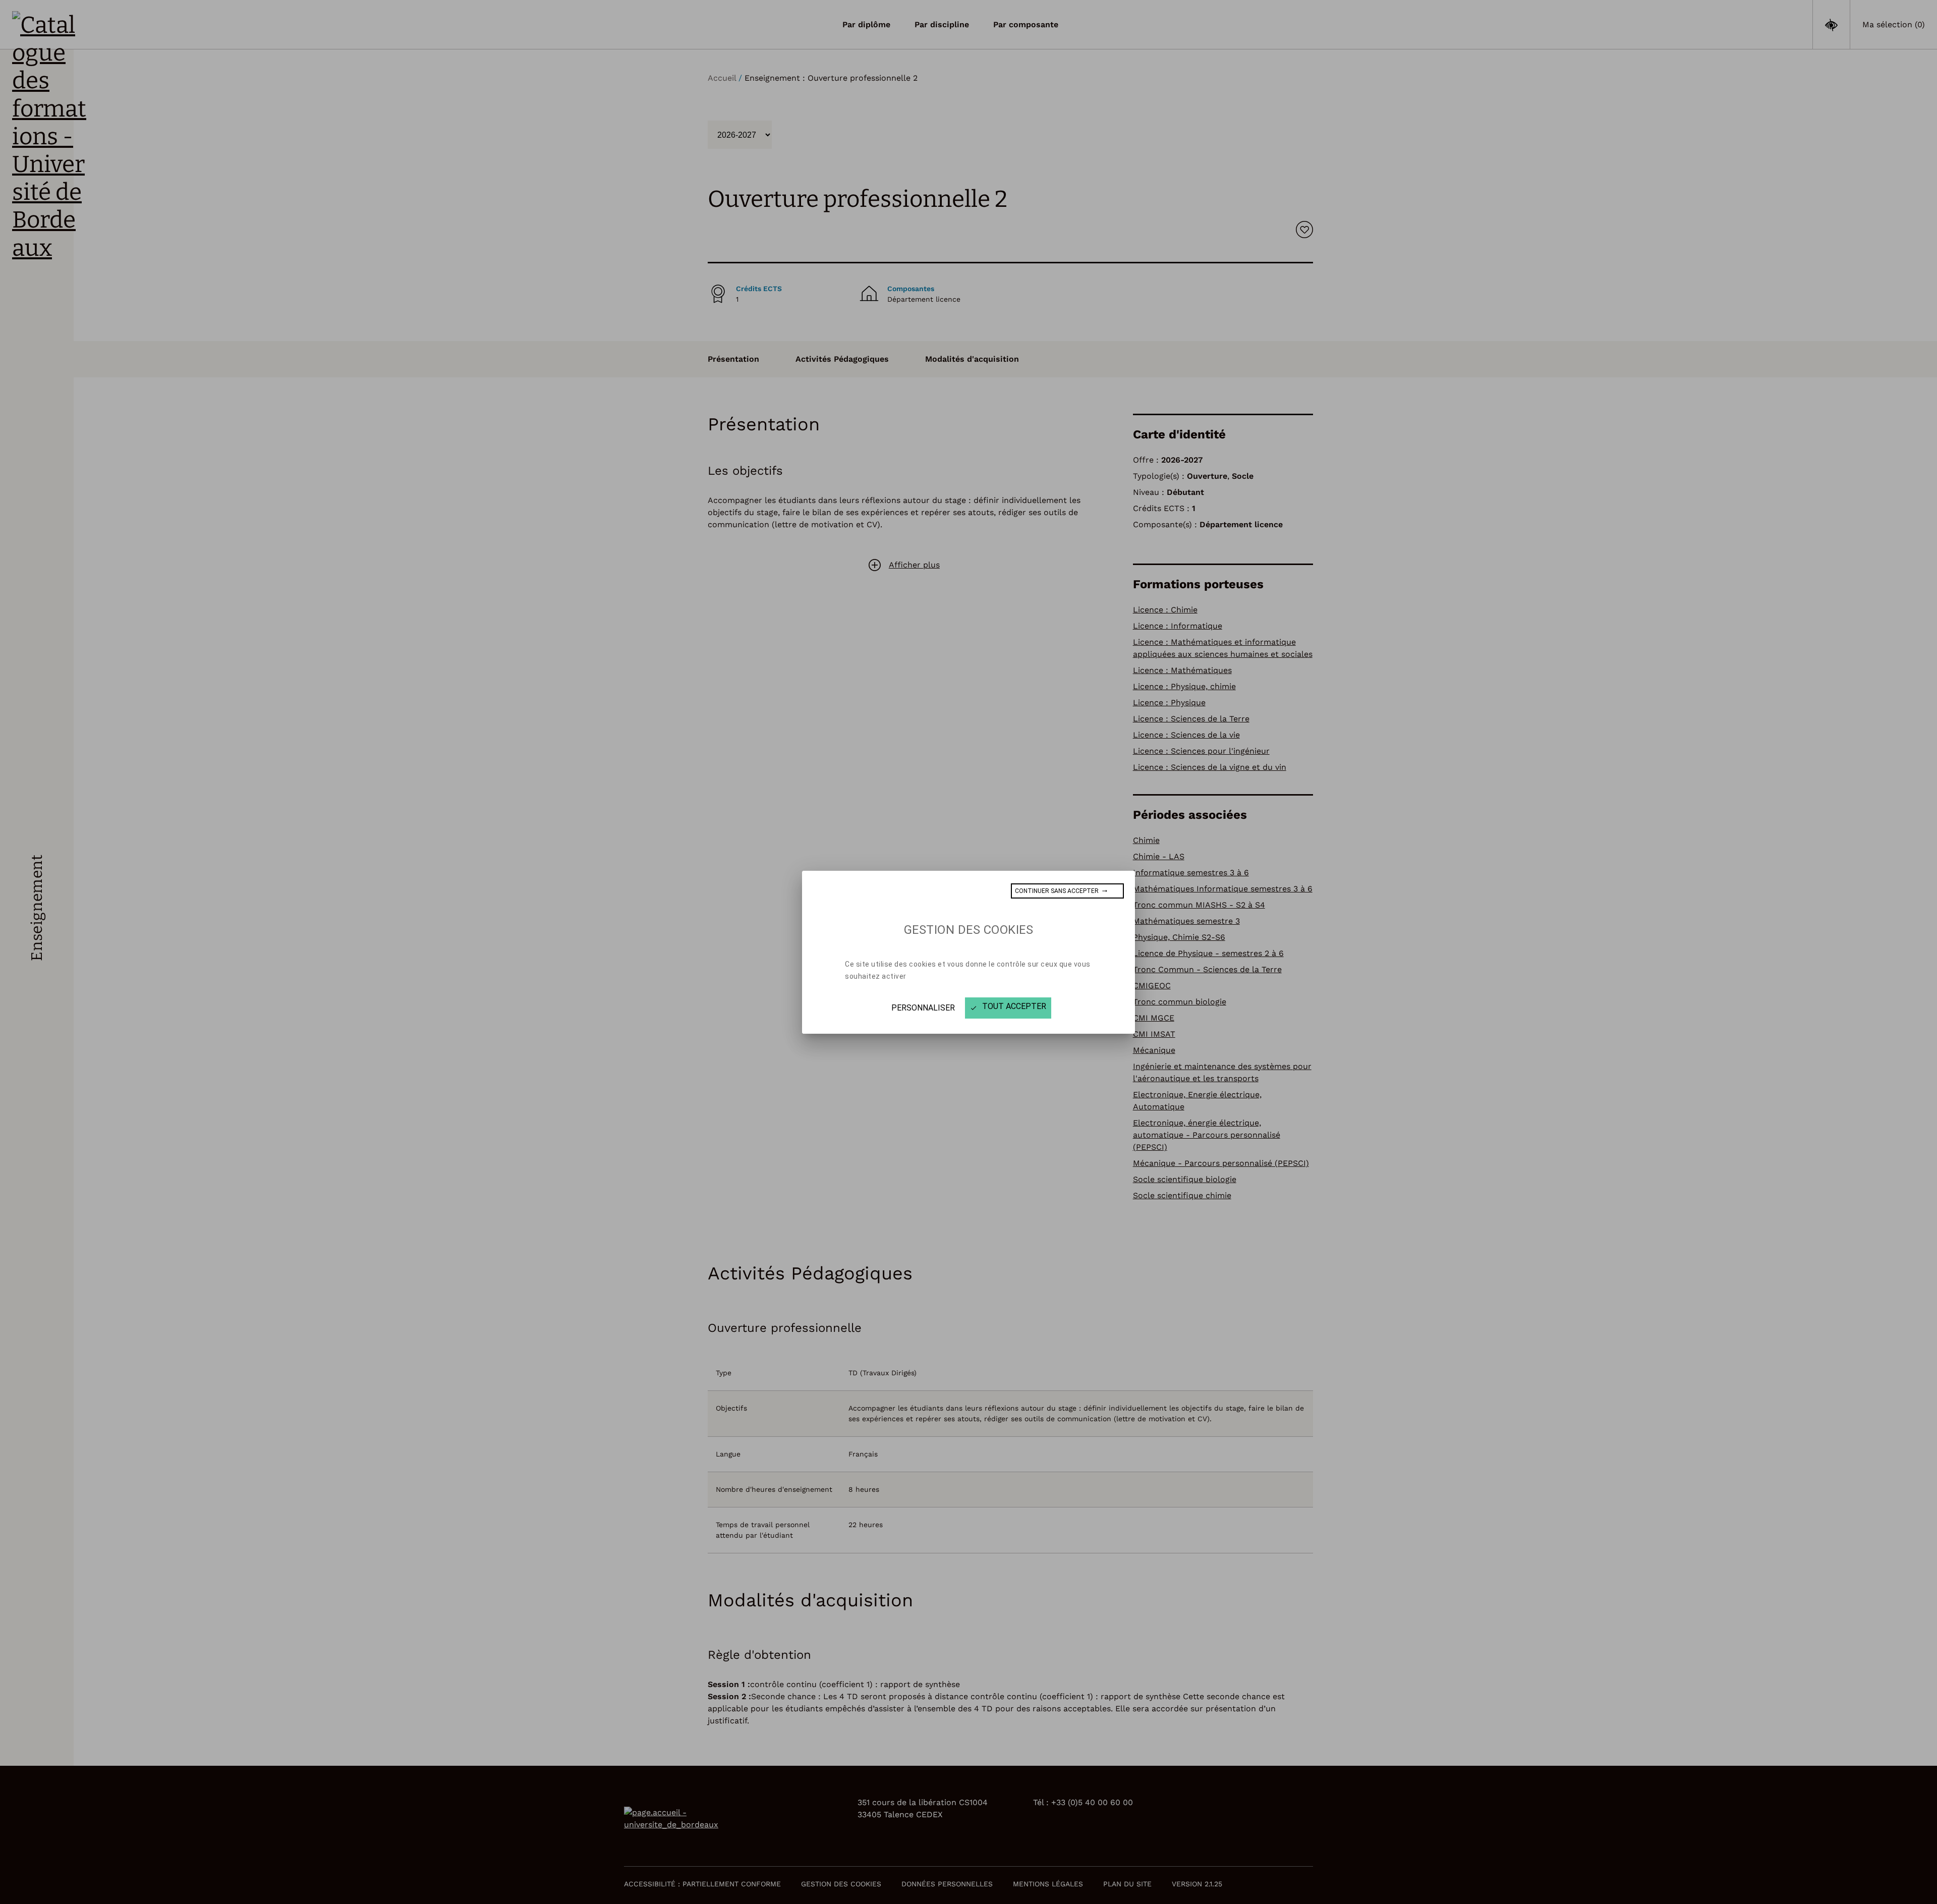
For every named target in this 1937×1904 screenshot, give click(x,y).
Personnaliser (923, 1008)
